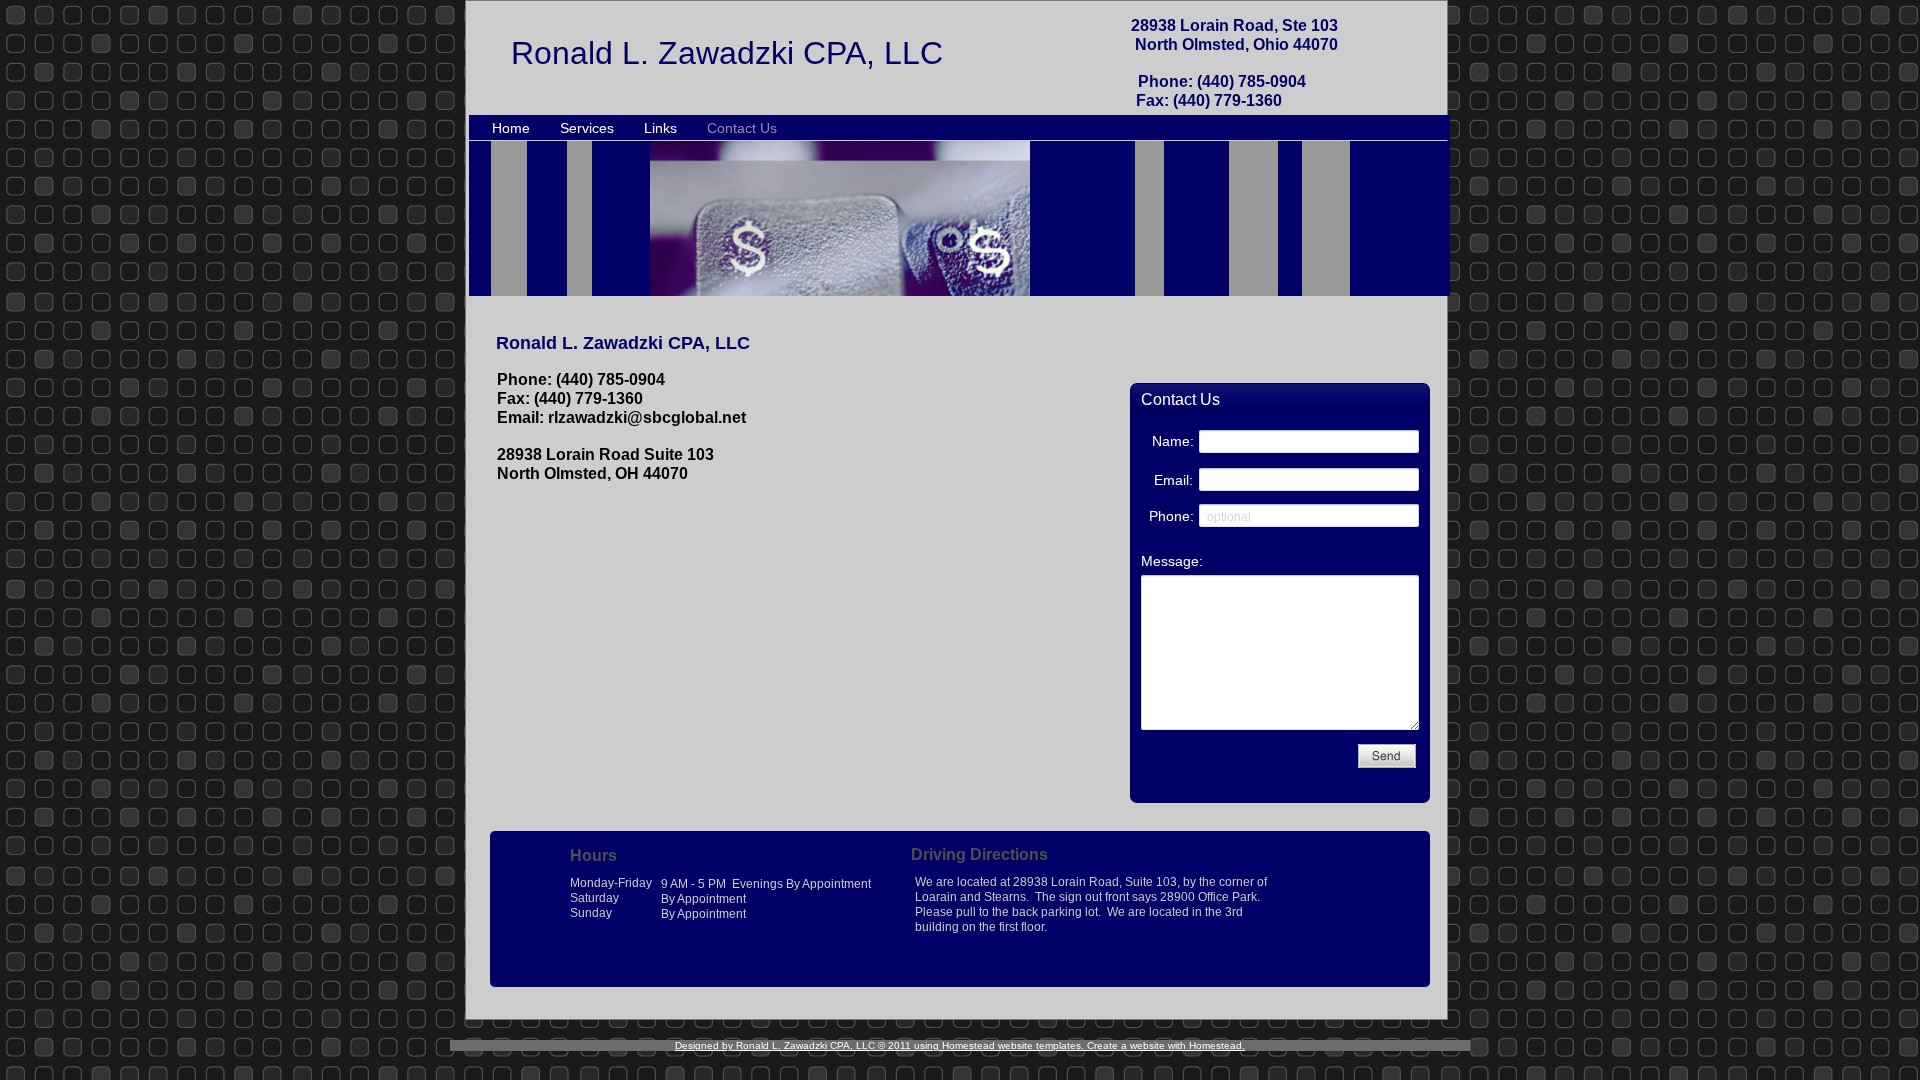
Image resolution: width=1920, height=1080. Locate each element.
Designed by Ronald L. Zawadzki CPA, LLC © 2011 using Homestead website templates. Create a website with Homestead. (960, 1045)
